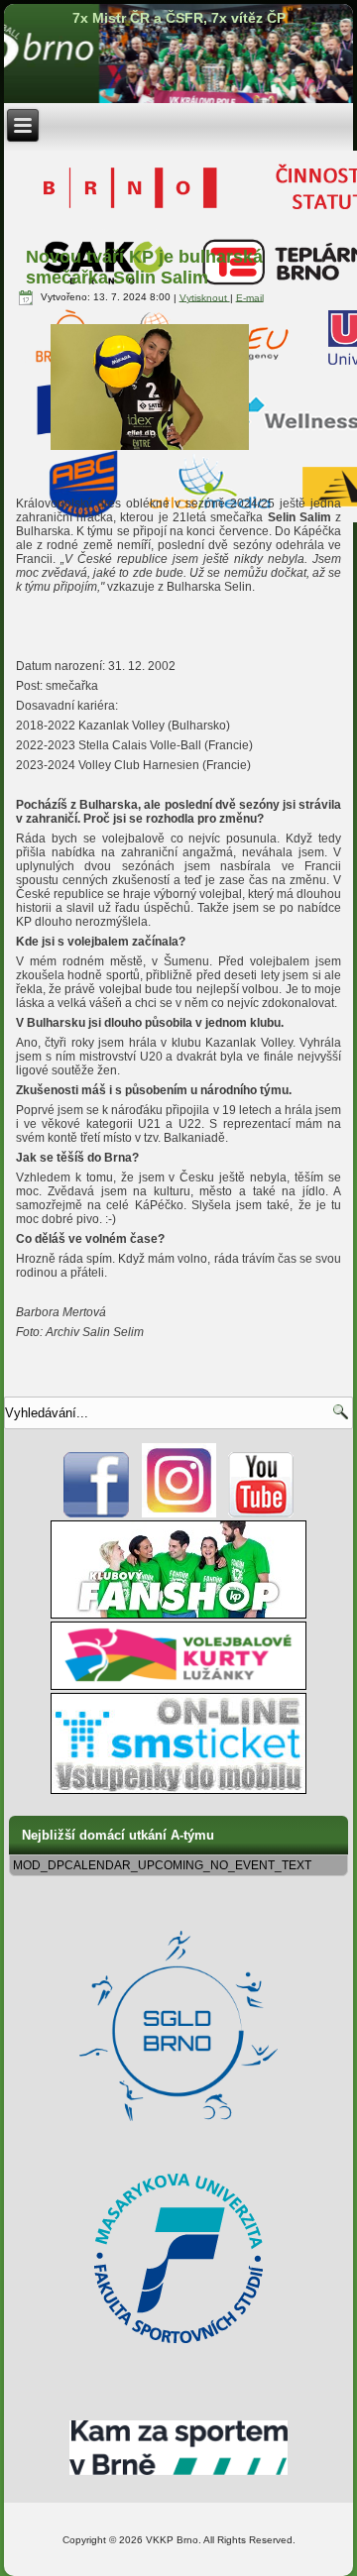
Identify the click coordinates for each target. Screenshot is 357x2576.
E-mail (250, 297)
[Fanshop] (178, 1615)
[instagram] (179, 1513)
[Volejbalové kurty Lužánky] (178, 1686)
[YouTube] (261, 1513)
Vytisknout (205, 297)
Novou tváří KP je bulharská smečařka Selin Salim (144, 267)
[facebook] (97, 1513)
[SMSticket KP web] (178, 1790)
